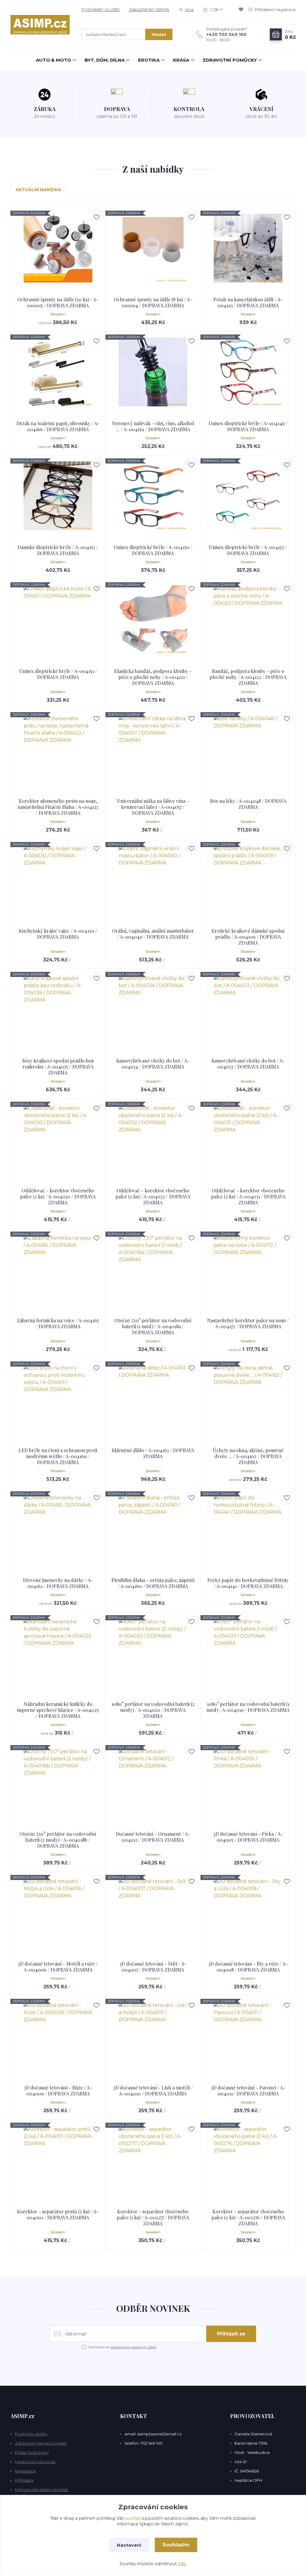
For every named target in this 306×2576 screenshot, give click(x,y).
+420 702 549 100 (226, 34)
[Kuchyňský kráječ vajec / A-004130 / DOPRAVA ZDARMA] (58, 879)
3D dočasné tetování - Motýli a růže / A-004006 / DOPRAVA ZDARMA (58, 1967)
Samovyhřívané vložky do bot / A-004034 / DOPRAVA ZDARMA (153, 1064)
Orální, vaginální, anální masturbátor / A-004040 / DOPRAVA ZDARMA (153, 934)
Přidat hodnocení (32, 2452)
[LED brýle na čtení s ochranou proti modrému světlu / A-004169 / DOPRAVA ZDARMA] (58, 1399)
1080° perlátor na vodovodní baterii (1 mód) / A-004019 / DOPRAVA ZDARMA (248, 1707)
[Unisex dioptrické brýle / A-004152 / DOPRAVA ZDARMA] (248, 496)
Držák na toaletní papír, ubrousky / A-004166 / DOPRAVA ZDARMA (58, 426)
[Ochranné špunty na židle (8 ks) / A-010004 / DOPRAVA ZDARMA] (153, 248)
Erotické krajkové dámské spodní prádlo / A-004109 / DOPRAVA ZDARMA (248, 937)
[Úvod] (40, 25)
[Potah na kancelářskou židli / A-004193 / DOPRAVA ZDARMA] (248, 248)
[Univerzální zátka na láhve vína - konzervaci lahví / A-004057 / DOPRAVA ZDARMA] (153, 750)
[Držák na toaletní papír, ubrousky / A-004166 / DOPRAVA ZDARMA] (58, 372)
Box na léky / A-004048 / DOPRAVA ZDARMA (248, 804)
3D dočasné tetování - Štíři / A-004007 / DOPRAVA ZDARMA (153, 1967)
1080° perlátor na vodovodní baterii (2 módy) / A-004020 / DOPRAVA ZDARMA (153, 1710)
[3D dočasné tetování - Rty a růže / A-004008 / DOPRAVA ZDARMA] (248, 1912)
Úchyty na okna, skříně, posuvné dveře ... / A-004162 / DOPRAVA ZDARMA (248, 1456)
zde (182, 2564)
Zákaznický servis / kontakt (41, 2443)
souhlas (133, 2518)
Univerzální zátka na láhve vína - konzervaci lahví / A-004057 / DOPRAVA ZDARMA (153, 807)
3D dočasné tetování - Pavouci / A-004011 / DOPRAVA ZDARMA (248, 2091)
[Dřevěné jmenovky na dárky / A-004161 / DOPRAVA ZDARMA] (58, 1529)
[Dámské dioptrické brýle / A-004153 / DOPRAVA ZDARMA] (58, 496)
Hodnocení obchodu (35, 2462)
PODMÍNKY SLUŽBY (101, 10)
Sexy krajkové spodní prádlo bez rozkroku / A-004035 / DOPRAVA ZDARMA (58, 1067)
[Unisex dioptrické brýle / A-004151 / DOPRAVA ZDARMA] (58, 620)
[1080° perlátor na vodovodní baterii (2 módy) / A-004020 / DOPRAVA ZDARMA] (153, 1653)
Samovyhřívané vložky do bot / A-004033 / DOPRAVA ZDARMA (248, 1064)
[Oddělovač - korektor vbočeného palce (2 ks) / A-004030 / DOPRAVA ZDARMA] (58, 1139)
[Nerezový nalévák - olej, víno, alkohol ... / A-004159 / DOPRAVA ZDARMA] (153, 372)
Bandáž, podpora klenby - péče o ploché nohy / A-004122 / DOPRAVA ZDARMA (248, 677)
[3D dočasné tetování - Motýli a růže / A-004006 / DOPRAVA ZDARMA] (58, 1912)
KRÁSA (181, 60)
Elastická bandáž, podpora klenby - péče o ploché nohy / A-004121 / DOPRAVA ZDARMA (153, 677)
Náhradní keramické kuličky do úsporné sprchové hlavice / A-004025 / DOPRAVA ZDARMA (58, 1710)
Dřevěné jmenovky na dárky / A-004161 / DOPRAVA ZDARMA (58, 1583)
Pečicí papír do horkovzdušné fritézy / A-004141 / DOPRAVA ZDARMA (248, 1583)
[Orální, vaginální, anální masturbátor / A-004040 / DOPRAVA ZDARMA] (153, 879)
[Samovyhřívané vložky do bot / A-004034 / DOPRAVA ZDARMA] (153, 1009)
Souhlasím (176, 2545)
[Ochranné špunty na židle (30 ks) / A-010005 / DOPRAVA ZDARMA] (58, 248)
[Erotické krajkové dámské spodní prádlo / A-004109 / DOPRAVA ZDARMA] (248, 879)
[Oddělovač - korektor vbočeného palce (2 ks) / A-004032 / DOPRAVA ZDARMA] (153, 1139)
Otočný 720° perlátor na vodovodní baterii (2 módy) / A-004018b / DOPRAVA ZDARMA (58, 1840)
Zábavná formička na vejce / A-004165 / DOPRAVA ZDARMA (58, 1323)
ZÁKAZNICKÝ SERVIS (149, 10)
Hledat (159, 34)
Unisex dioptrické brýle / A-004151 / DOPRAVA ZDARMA (58, 674)
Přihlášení (24, 2480)
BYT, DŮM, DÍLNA (105, 60)
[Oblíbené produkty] (242, 10)
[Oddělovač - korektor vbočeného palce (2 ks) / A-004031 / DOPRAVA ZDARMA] (248, 1139)
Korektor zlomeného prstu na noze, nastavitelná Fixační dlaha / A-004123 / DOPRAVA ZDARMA (58, 807)
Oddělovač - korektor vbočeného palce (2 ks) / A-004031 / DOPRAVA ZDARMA (248, 1196)
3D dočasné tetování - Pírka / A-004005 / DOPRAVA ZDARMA (248, 1837)
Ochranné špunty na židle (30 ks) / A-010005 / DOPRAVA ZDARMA (58, 302)
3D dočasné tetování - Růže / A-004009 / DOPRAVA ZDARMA (58, 2091)
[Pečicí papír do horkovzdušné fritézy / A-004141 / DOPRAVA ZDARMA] (248, 1529)
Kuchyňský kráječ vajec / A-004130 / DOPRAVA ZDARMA (58, 934)
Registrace (25, 2471)
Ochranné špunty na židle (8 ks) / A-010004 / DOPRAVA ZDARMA (153, 302)
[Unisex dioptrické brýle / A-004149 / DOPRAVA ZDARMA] (248, 372)
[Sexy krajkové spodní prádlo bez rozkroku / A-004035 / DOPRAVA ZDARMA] (58, 1009)
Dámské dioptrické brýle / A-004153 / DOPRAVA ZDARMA (58, 550)
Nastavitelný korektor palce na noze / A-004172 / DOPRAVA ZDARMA (248, 1323)
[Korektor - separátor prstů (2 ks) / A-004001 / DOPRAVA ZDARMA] (58, 2160)
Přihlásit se (231, 2334)
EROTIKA (149, 60)
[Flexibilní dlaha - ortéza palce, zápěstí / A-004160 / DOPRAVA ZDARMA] (153, 1529)
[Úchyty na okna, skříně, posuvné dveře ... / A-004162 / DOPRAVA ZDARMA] (248, 1399)
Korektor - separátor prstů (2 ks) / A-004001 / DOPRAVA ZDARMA (58, 2214)
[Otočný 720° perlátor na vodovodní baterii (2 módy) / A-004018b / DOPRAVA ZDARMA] (58, 1782)
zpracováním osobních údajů (133, 2347)
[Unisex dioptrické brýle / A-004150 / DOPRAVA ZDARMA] (153, 496)
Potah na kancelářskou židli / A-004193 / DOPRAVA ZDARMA (248, 302)
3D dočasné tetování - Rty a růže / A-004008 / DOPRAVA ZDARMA (248, 1967)
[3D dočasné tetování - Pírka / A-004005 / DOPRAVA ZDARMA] (248, 1782)
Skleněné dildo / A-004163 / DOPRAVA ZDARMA (153, 1453)
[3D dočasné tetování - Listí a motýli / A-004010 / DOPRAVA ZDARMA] (153, 2036)
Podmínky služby (31, 2434)
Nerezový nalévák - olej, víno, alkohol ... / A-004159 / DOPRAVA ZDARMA (153, 426)
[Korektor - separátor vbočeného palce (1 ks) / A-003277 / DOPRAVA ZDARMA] (153, 2160)
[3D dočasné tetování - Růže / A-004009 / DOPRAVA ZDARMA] (58, 2036)
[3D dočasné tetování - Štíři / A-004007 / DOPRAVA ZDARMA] (153, 1912)
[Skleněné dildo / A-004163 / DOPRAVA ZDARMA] (153, 1399)
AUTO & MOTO (53, 60)
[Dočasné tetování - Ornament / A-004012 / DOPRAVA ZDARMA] (153, 1782)
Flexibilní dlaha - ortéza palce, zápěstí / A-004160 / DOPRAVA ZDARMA (153, 1583)
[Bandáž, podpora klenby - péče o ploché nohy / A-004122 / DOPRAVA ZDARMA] (248, 620)
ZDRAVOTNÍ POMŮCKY (230, 60)
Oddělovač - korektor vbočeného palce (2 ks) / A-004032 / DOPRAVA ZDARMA (153, 1196)
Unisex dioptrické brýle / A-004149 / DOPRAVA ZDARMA (248, 426)
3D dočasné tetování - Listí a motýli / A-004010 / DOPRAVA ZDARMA (153, 2091)
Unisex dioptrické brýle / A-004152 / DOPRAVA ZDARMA (248, 550)
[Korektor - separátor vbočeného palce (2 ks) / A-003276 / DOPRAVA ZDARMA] (248, 2160)
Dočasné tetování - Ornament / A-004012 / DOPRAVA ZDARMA (153, 1837)
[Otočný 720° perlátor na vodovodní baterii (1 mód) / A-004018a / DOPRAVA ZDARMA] (153, 1269)
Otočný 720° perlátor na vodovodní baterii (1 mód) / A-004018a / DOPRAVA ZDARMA (153, 1326)
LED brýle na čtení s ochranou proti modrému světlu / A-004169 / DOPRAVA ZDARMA (58, 1456)
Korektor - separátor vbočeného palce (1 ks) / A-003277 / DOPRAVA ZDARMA (153, 2217)
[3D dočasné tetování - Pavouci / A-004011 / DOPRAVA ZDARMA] (248, 2036)
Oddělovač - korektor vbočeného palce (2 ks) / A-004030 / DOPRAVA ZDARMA (58, 1196)
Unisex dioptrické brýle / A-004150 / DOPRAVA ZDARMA (153, 550)
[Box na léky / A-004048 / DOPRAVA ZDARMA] (248, 750)
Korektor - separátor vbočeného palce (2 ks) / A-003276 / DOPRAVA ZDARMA (248, 2217)
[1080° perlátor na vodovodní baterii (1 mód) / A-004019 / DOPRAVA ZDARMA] (248, 1653)
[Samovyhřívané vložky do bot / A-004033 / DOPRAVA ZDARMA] (248, 1009)
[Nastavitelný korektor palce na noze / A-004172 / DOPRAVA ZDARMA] (248, 1269)
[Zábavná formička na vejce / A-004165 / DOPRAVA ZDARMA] (58, 1269)
